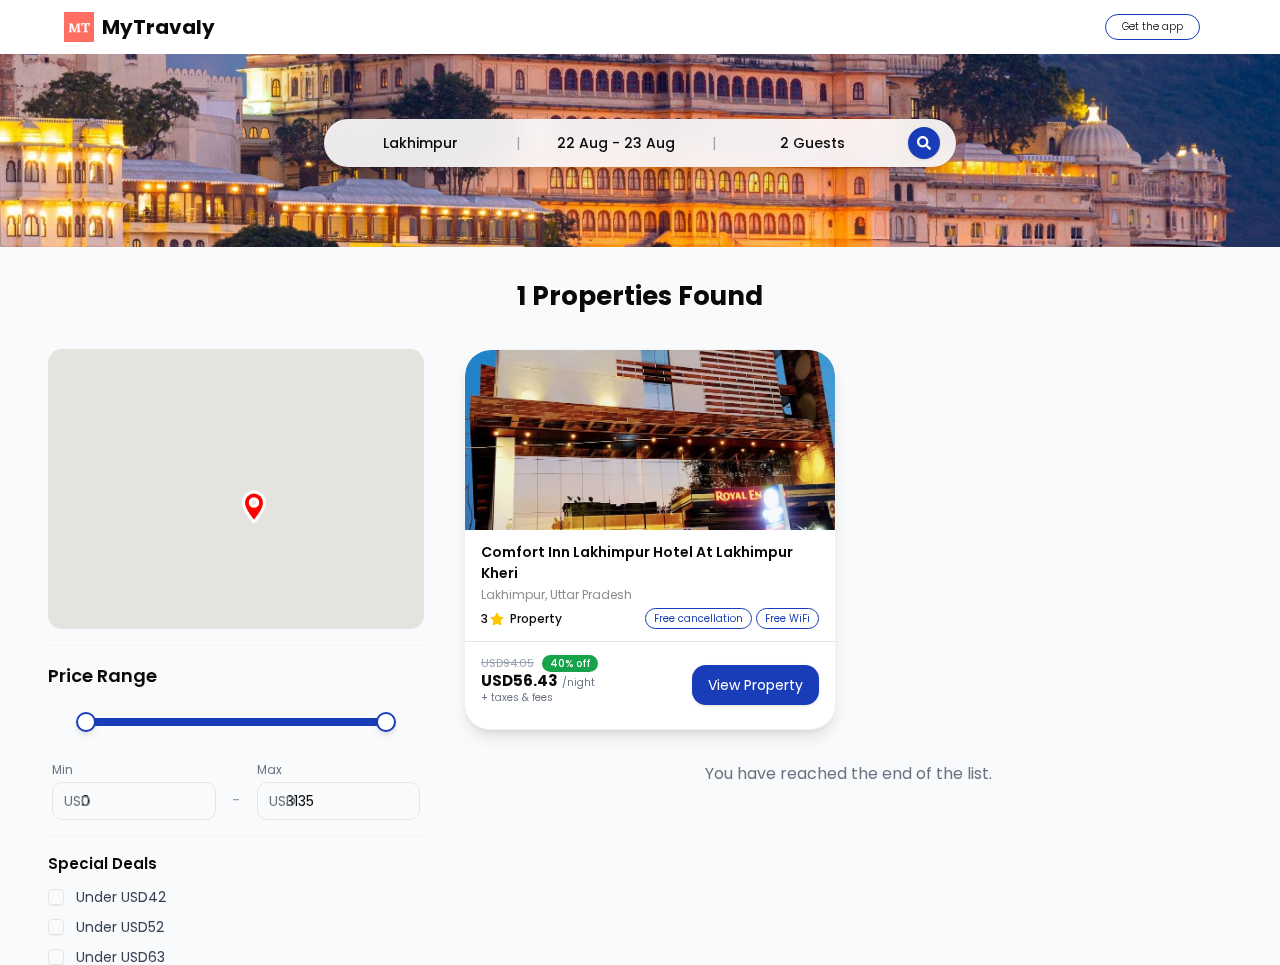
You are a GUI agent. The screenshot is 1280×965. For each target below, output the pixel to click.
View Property (755, 685)
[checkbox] (56, 898)
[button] (650, 440)
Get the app (1152, 26)
